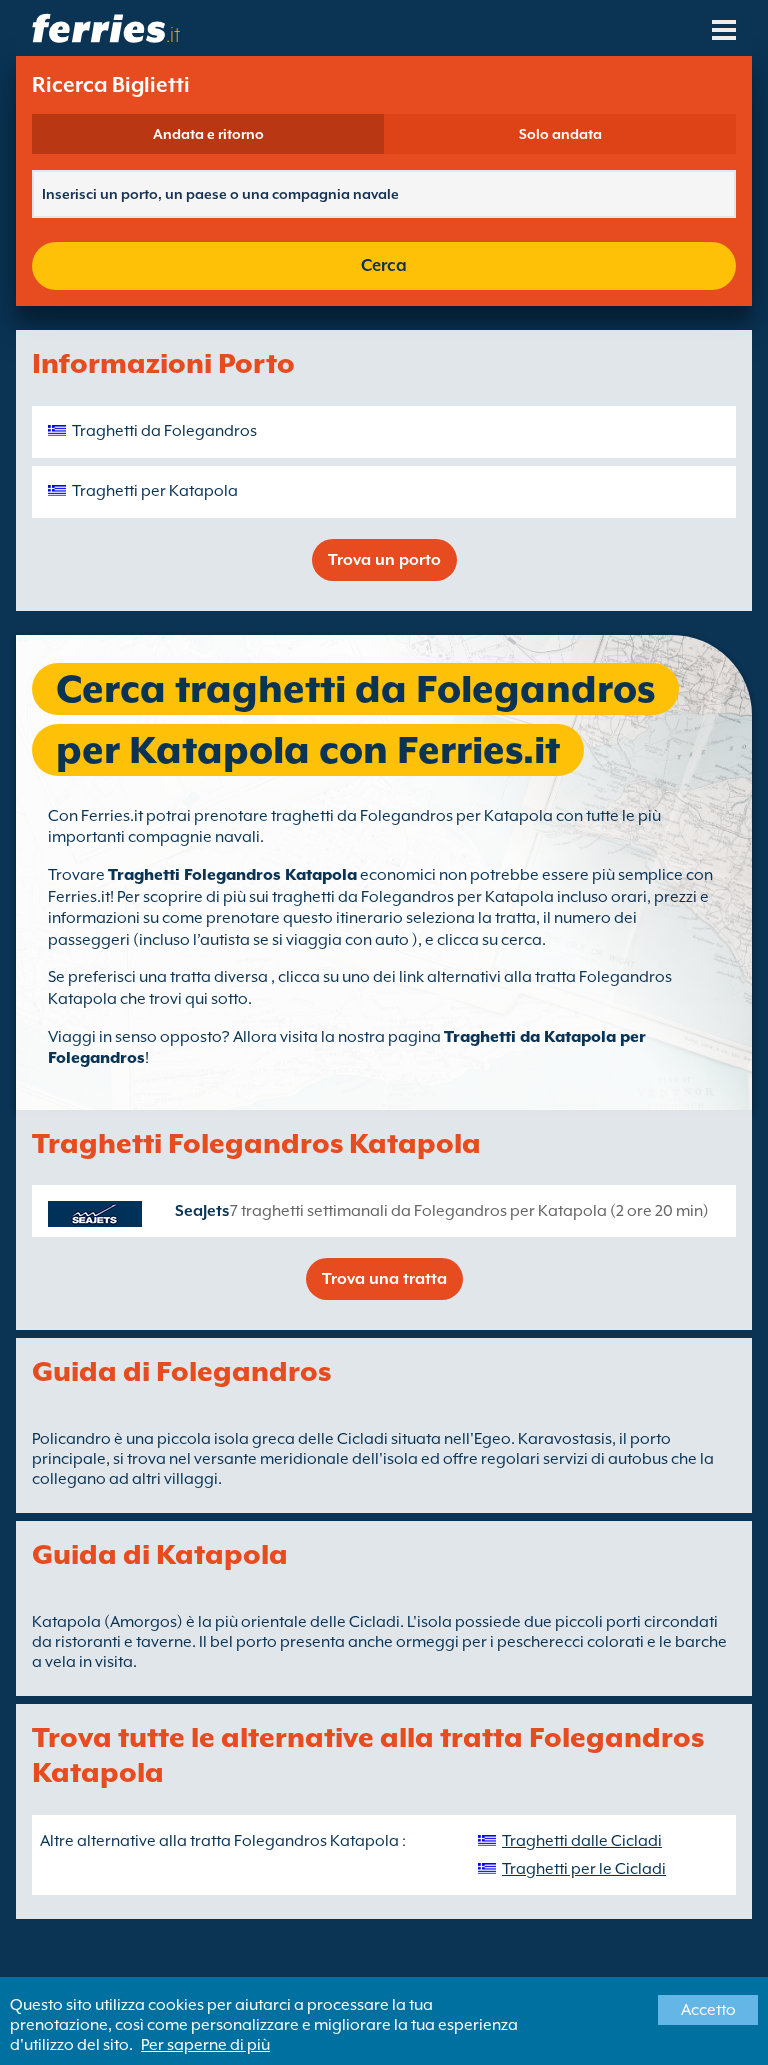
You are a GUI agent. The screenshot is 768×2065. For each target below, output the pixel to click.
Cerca (384, 265)
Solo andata (560, 134)
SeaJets (202, 1211)
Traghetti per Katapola (155, 491)
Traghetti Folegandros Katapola (232, 875)
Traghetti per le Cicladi (584, 1869)
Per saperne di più (205, 2045)
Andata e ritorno (208, 134)
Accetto (708, 2010)
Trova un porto (384, 560)
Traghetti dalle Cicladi (582, 1841)
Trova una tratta (384, 1279)
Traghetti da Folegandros (164, 431)
